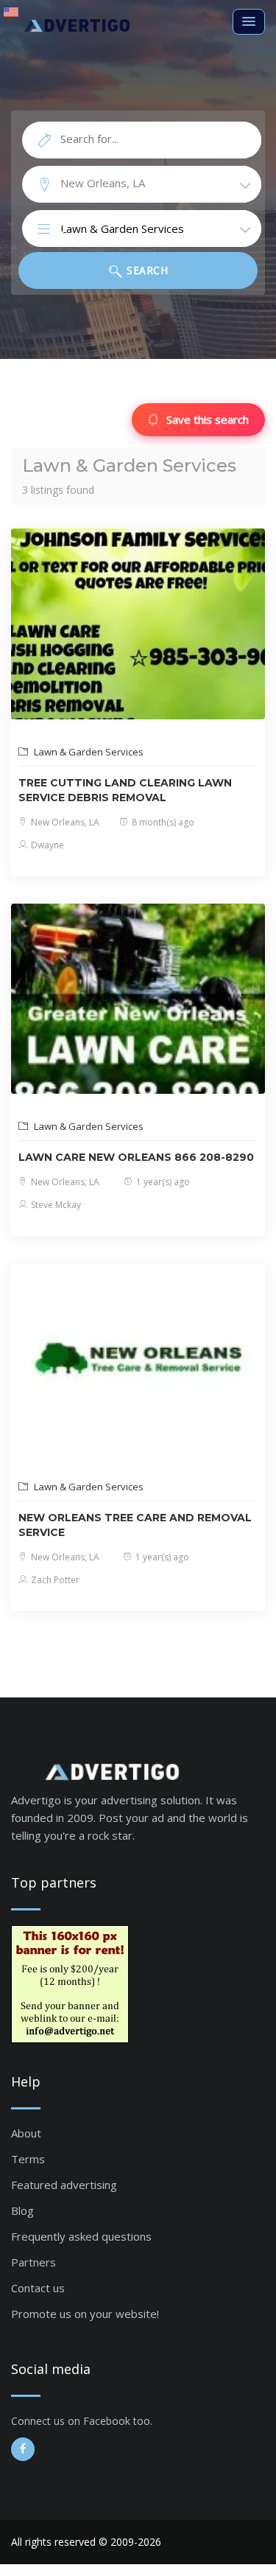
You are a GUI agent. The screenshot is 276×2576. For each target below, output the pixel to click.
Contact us (38, 2288)
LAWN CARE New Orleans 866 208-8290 (136, 1157)
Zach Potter (54, 1580)
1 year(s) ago (162, 1182)
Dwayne (46, 845)
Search (146, 270)
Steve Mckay (55, 1205)
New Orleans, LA (64, 822)
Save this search (208, 419)
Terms (28, 2159)
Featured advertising (64, 2185)
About (26, 2133)
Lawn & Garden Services (88, 752)
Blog (22, 2210)
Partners (33, 2262)
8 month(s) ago (162, 822)
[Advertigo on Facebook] (23, 2449)
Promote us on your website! (85, 2314)
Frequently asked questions (81, 2236)
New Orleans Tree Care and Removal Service (135, 1525)
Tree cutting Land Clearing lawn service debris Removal (125, 790)
